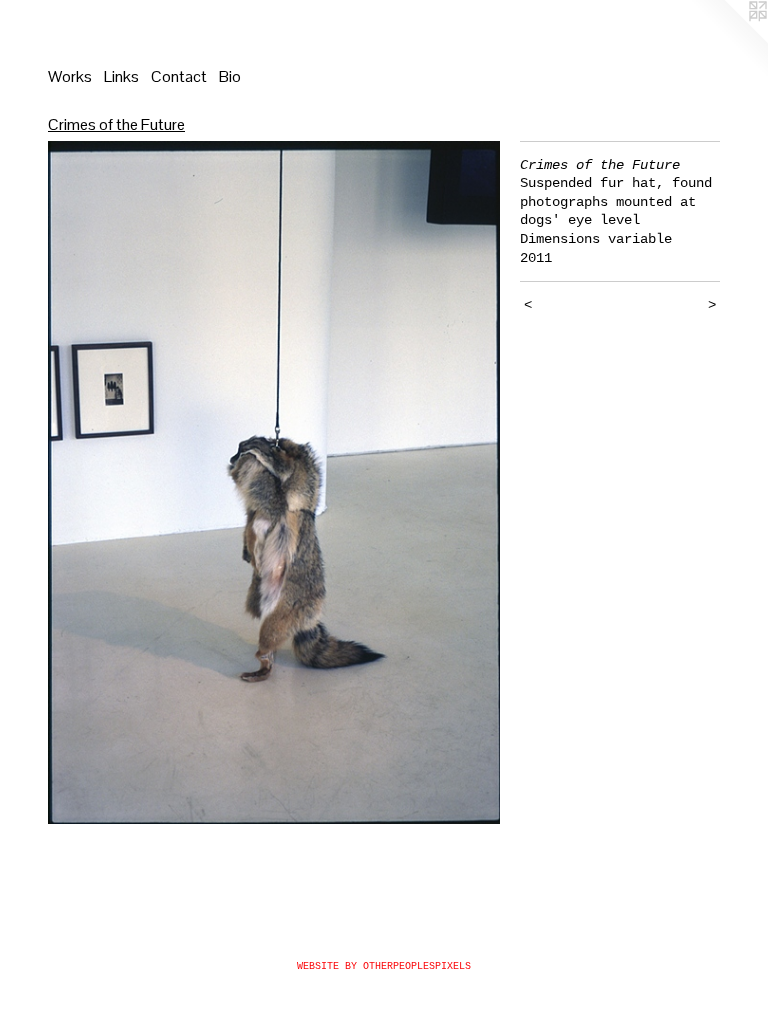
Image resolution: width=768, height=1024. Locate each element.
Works (70, 76)
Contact (179, 76)
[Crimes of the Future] (274, 483)
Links (121, 76)
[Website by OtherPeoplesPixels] (728, 40)
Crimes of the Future (116, 124)
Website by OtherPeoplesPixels (384, 966)
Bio (230, 76)
